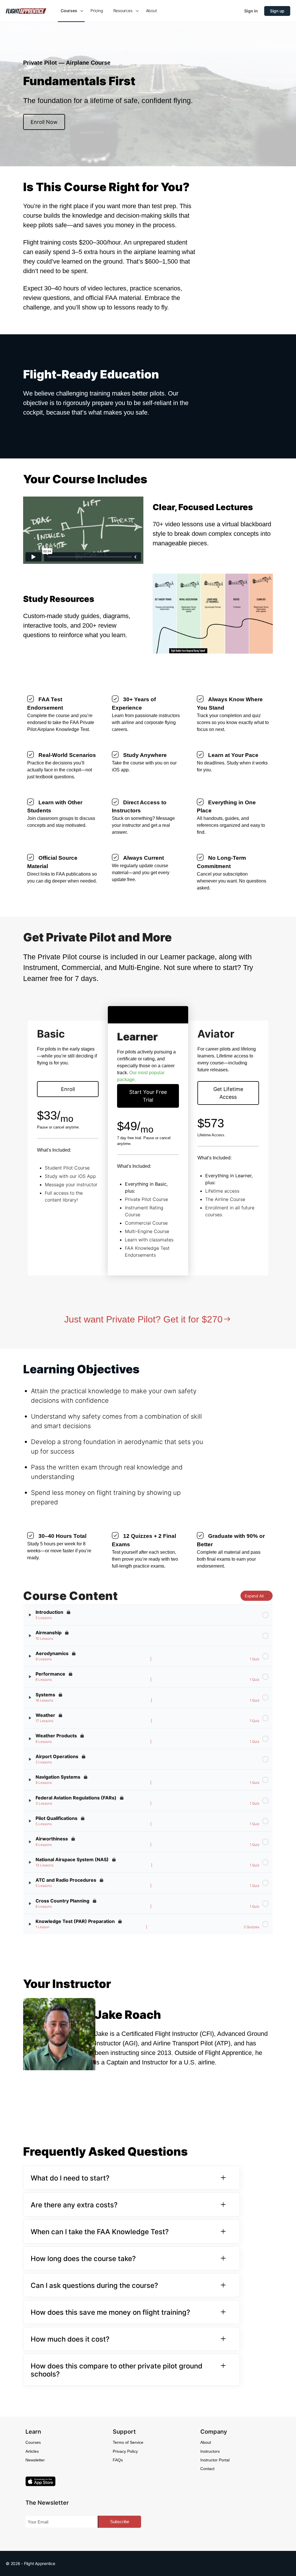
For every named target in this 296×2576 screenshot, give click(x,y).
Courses (33, 2442)
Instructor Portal (215, 2460)
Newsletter (35, 2460)
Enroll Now (44, 122)
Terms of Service (128, 2442)
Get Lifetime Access (228, 1093)
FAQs (118, 2460)
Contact (207, 2469)
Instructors (210, 2451)
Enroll (68, 1089)
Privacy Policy (125, 2451)
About (206, 2442)
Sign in (251, 11)
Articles (32, 2451)
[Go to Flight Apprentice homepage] (26, 11)
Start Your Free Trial (148, 1096)
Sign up (277, 11)
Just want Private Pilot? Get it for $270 (143, 1319)
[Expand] (30, 1615)
